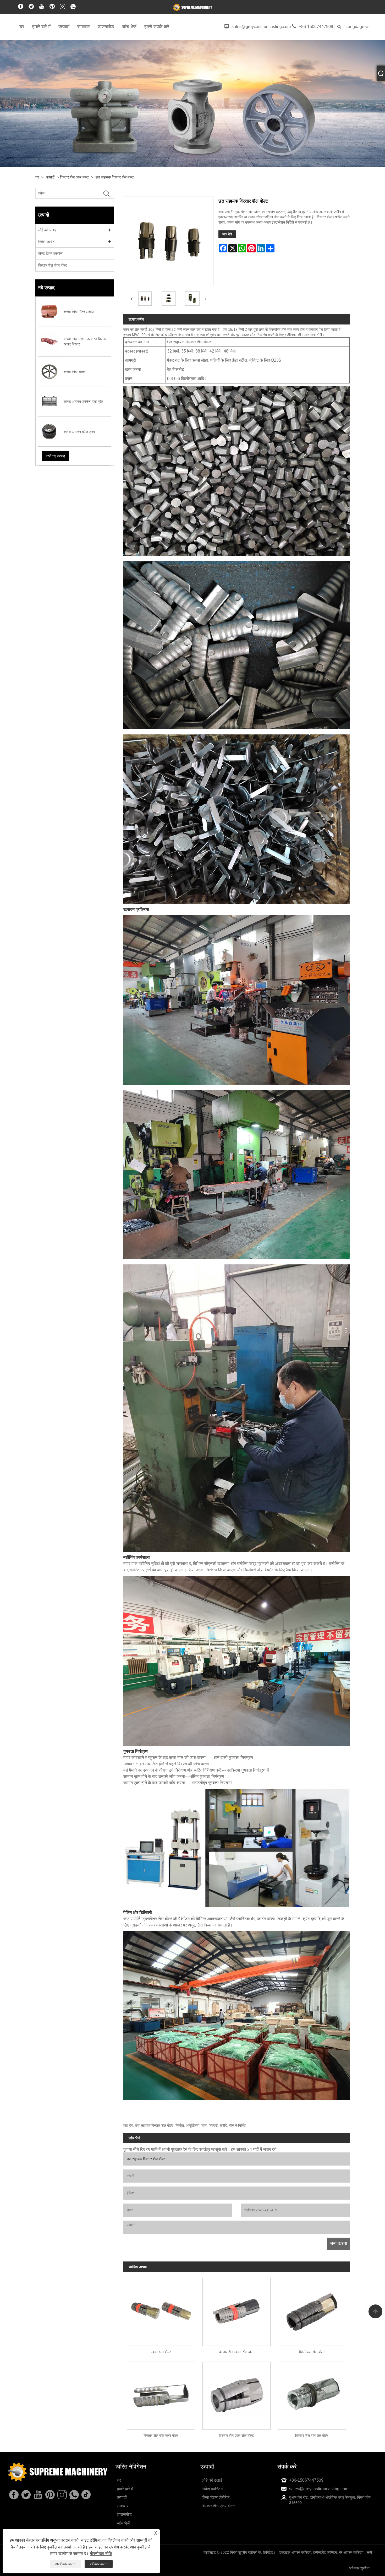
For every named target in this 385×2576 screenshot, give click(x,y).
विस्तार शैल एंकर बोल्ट (74, 177)
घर (22, 27)
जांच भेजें (129, 27)
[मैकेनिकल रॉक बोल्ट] (312, 2310)
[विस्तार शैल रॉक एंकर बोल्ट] (161, 2394)
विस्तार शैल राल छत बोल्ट (312, 2436)
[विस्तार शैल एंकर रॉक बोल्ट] (236, 2394)
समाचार (84, 27)
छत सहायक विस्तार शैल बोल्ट (115, 177)
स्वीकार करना (99, 2564)
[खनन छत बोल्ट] (161, 2310)
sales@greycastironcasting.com (261, 27)
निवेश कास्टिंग (47, 242)
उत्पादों (64, 27)
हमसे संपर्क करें (157, 27)
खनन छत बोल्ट (161, 2352)
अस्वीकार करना (65, 2564)
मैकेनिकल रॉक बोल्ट (312, 2352)
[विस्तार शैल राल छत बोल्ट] (312, 2394)
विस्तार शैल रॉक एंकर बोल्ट (161, 2436)
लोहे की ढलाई (47, 230)
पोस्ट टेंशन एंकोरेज (50, 253)
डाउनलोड (106, 27)
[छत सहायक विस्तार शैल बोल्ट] (145, 299)
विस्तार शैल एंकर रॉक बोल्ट (236, 2436)
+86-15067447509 (316, 27)
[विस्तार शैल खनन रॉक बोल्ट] (236, 2310)
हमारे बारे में (41, 27)
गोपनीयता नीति (101, 2554)
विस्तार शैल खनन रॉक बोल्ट (236, 2352)
